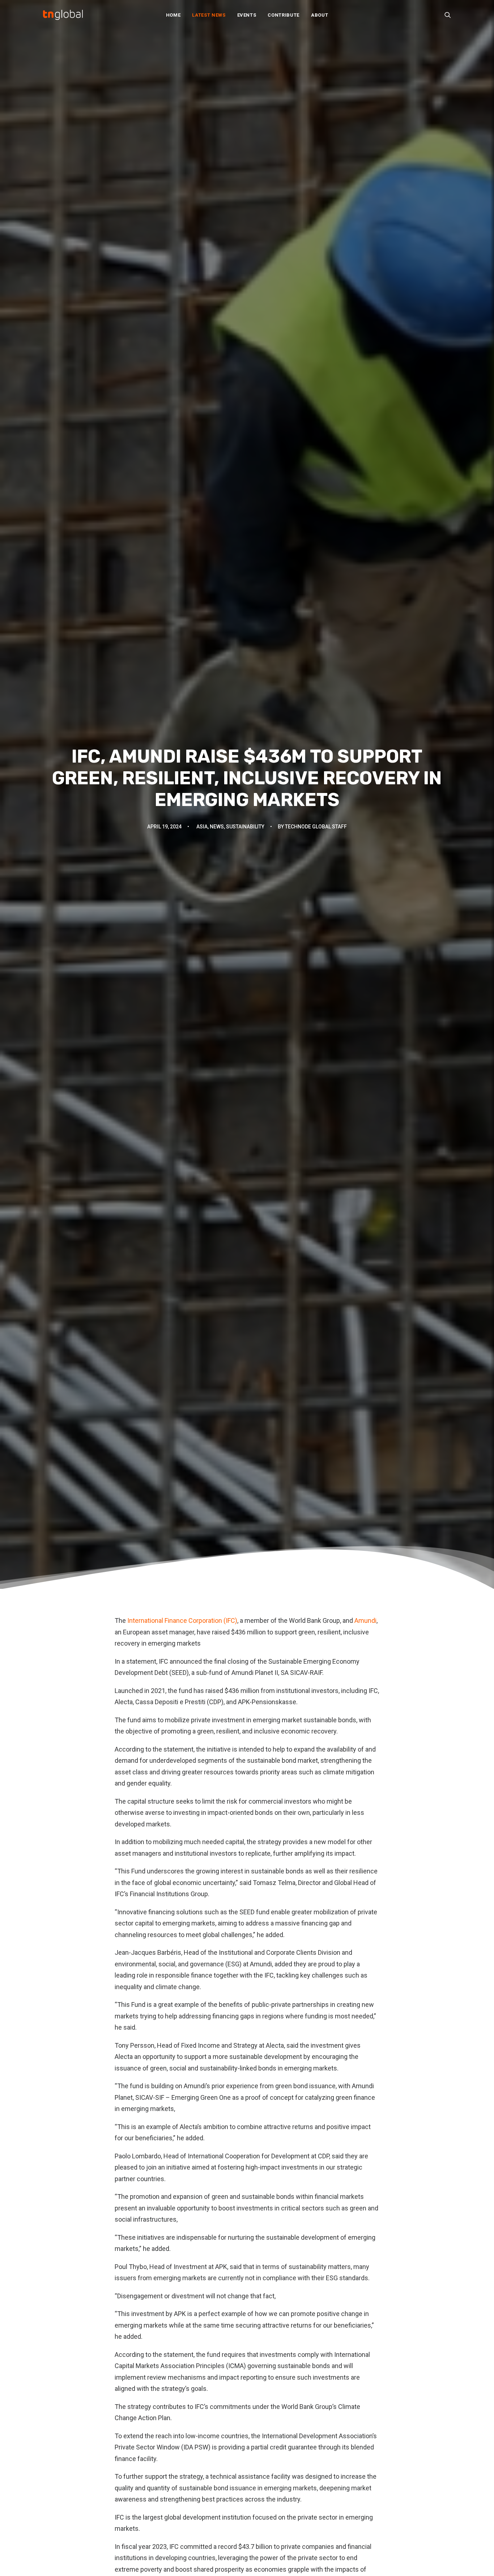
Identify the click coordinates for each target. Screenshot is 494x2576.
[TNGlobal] (63, 15)
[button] (448, 15)
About (320, 15)
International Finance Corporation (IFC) (182, 1620)
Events (247, 15)
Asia (202, 827)
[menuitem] (173, 15)
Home (173, 15)
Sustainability (245, 827)
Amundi (365, 1620)
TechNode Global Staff (316, 827)
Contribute (284, 15)
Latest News (209, 15)
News (217, 827)
